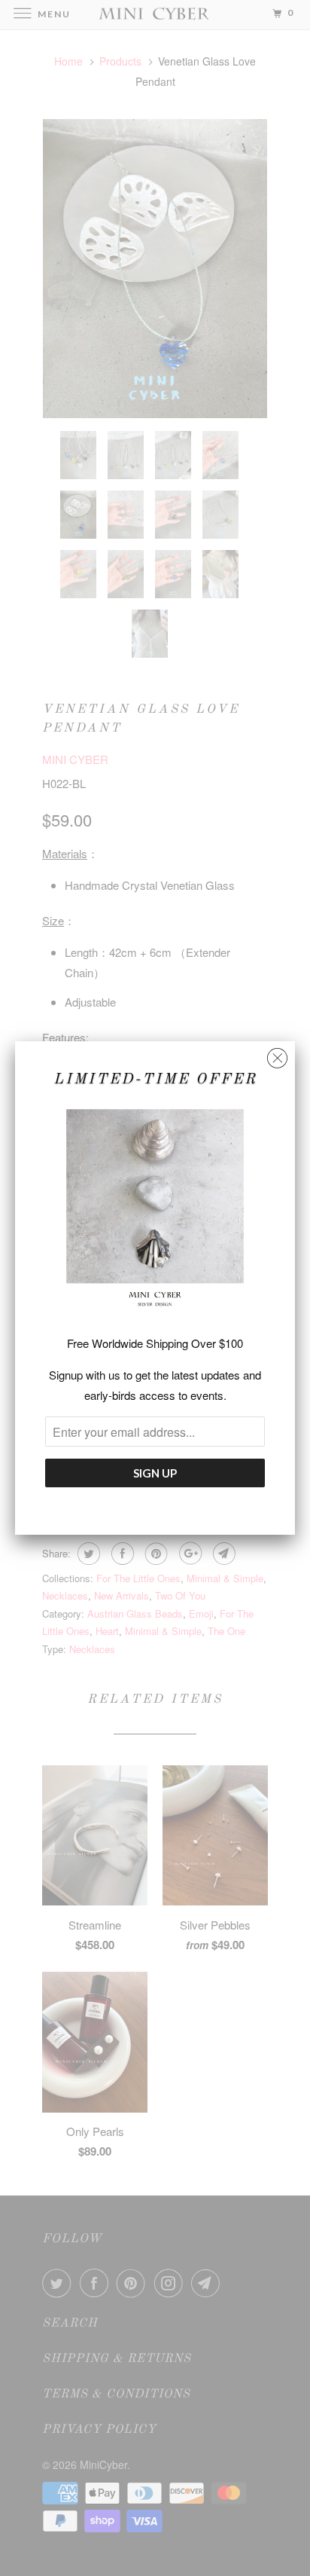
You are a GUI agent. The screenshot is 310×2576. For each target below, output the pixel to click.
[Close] (277, 1054)
